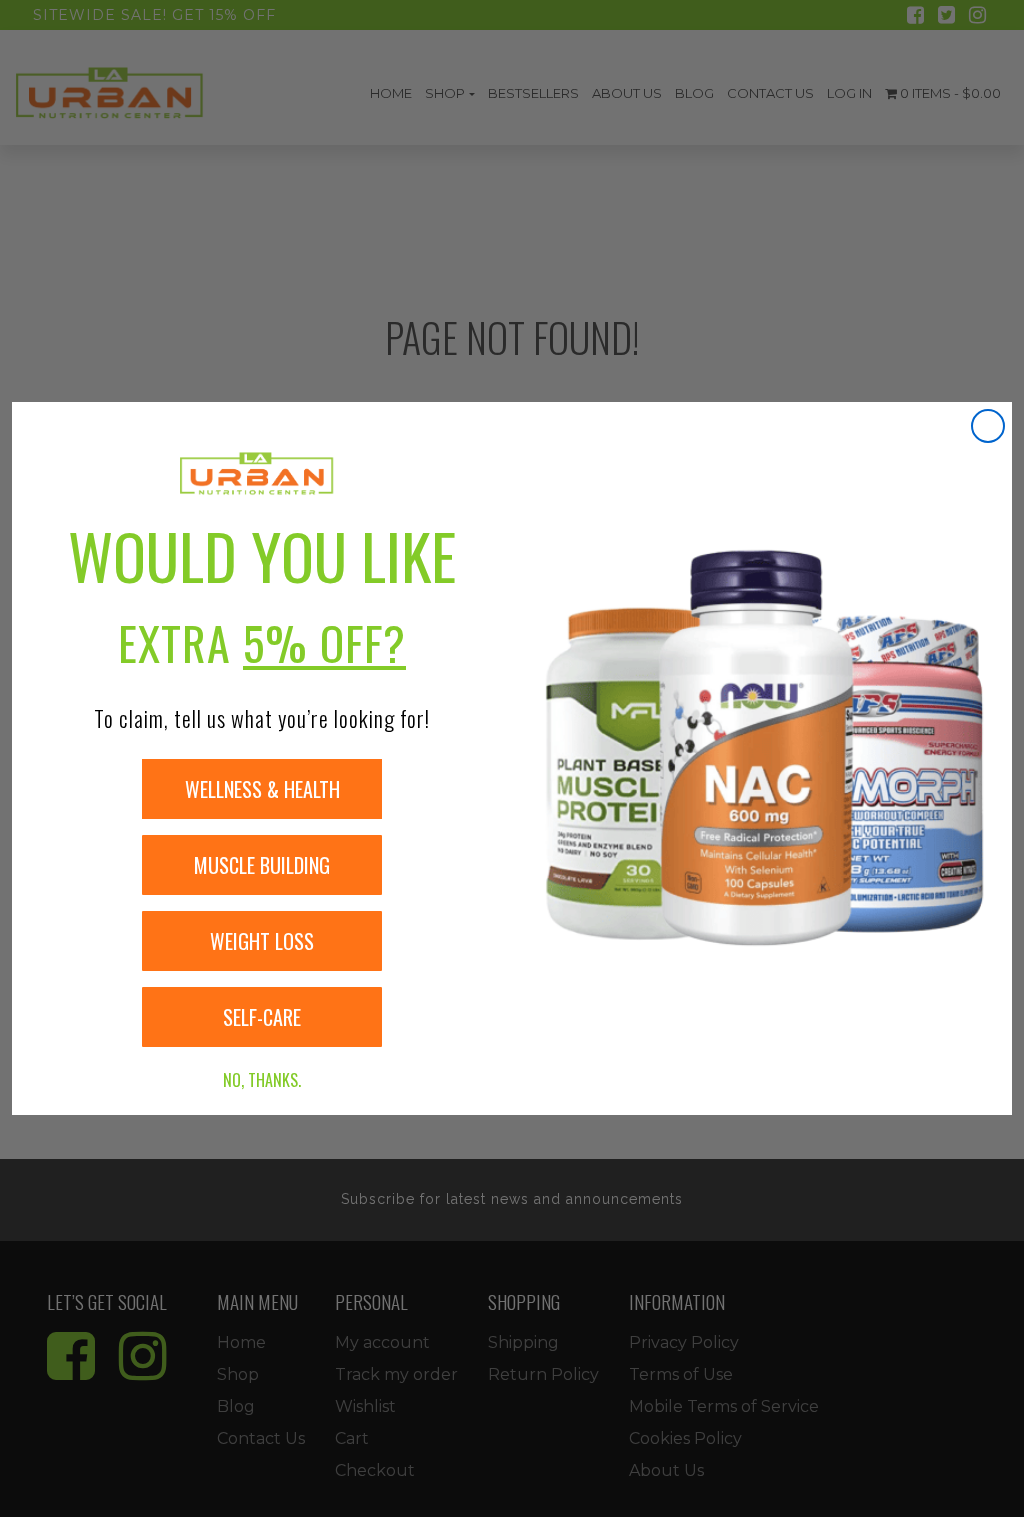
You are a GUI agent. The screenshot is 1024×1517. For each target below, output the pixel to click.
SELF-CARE (262, 1017)
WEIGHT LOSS (262, 941)
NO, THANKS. (262, 1080)
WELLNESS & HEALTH (262, 789)
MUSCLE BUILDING (262, 865)
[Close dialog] (988, 426)
